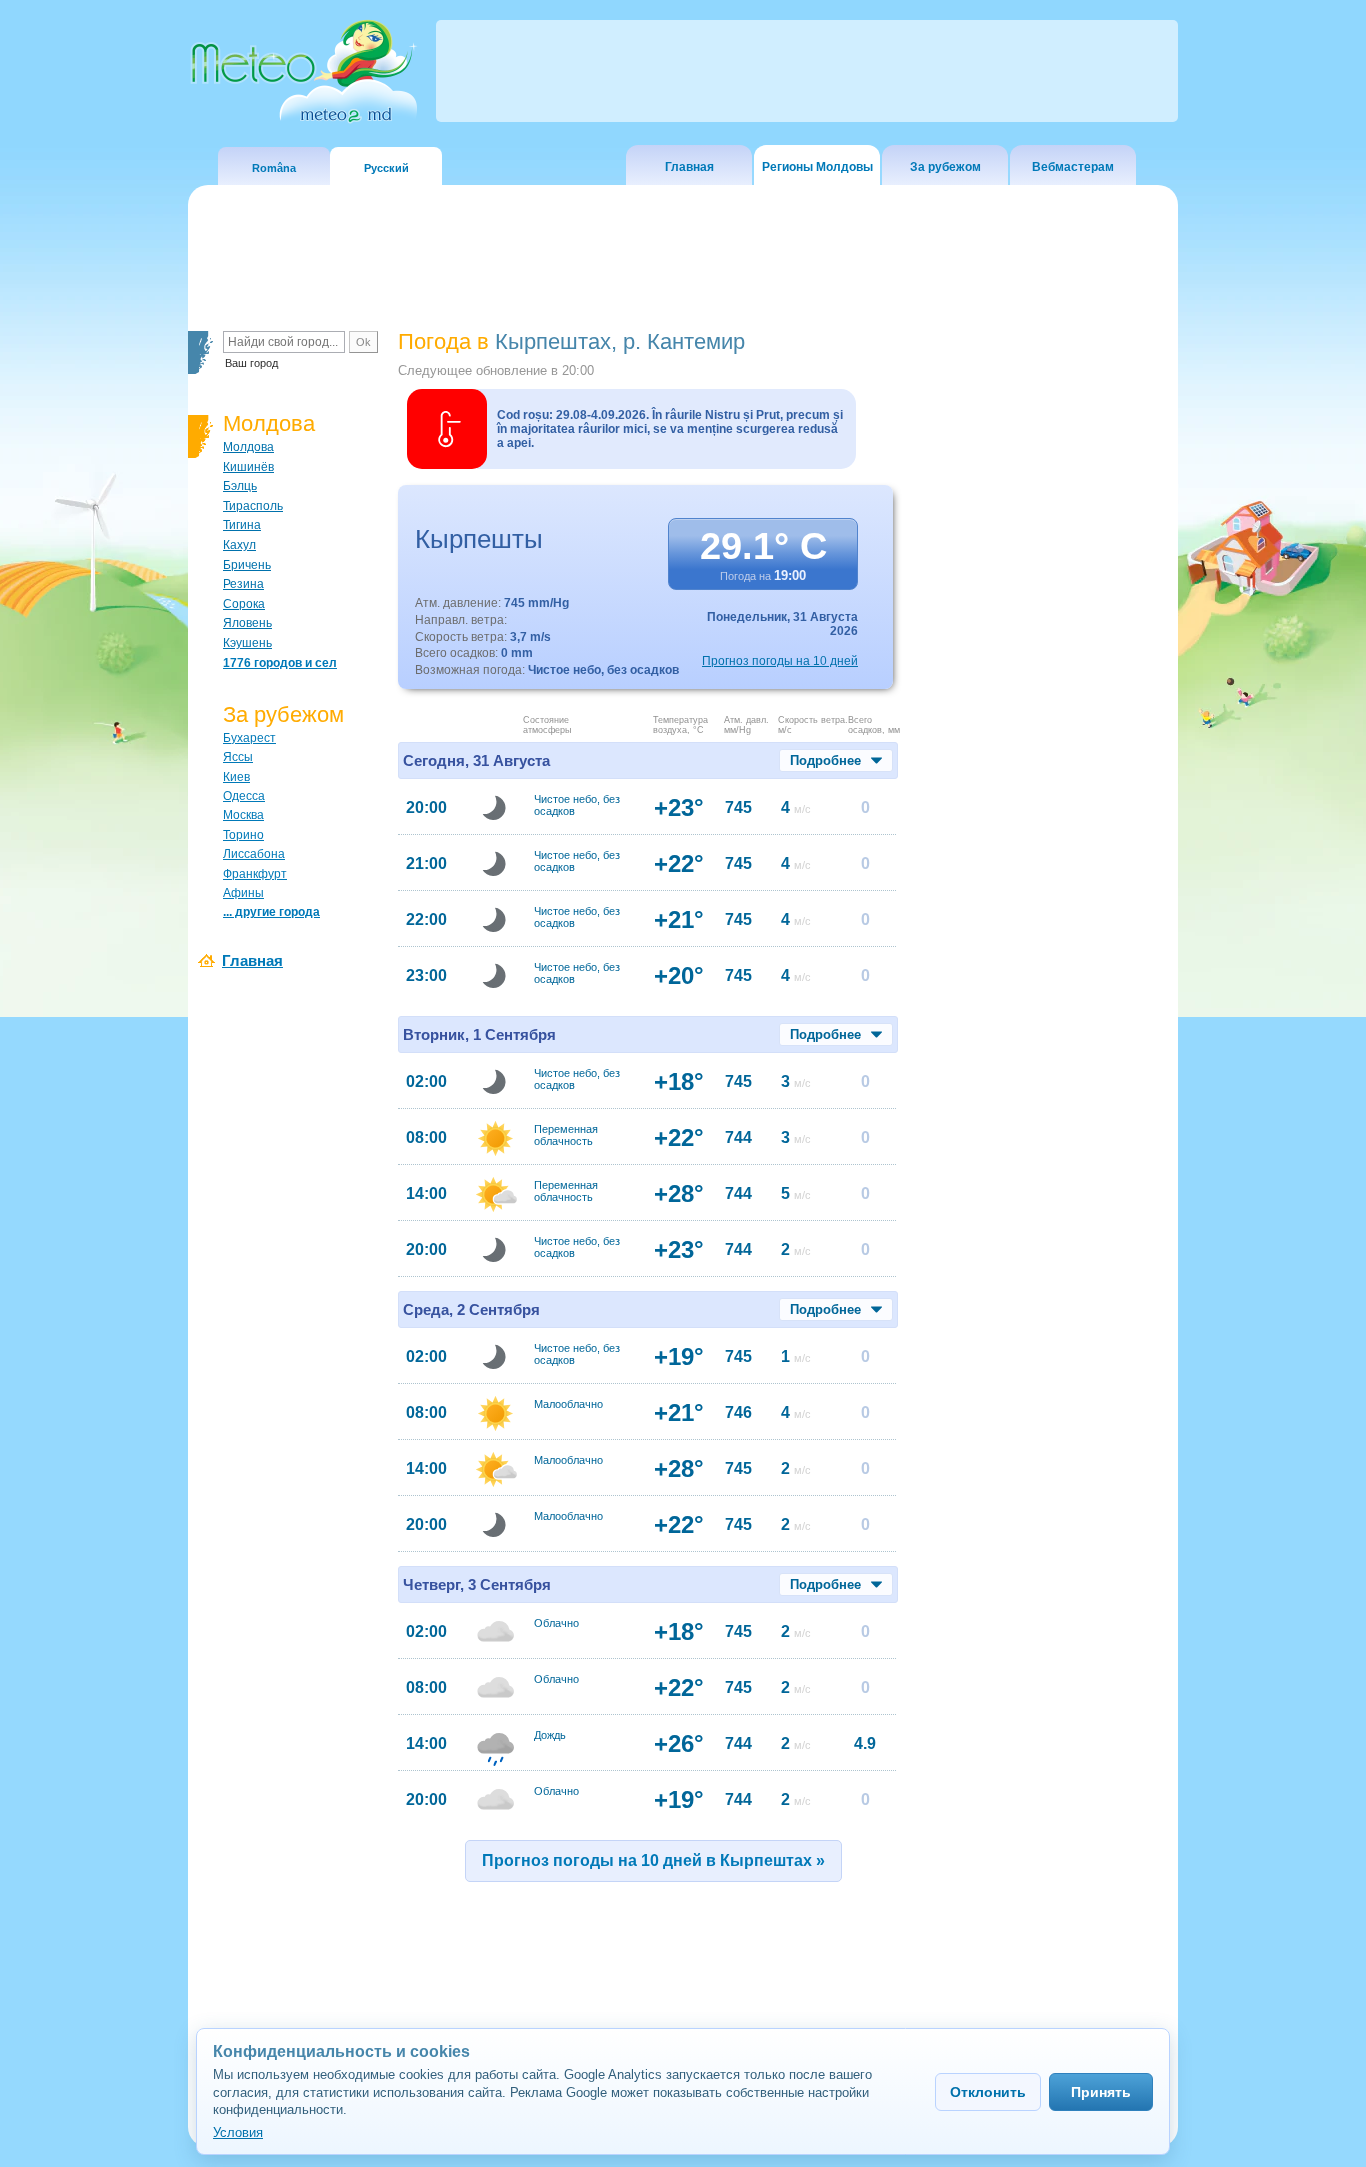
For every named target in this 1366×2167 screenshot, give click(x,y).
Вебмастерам (1073, 167)
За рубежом (945, 167)
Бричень (247, 565)
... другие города (271, 912)
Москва (243, 815)
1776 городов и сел (280, 663)
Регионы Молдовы (817, 167)
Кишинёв (248, 467)
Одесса (244, 796)
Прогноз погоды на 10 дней (780, 661)
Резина (243, 584)
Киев (236, 777)
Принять (1101, 2092)
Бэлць (240, 486)
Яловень (247, 623)
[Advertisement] (1042, 675)
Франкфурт (255, 874)
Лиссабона (254, 854)
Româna (274, 168)
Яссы (238, 757)
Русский (386, 168)
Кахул (239, 545)
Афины (243, 893)
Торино (243, 835)
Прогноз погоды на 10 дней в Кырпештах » (653, 1860)
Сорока (244, 604)
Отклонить (988, 2092)
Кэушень (247, 643)
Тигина (242, 525)
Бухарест (249, 738)
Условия (238, 2132)
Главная (689, 167)
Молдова (248, 447)
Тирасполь (253, 506)
